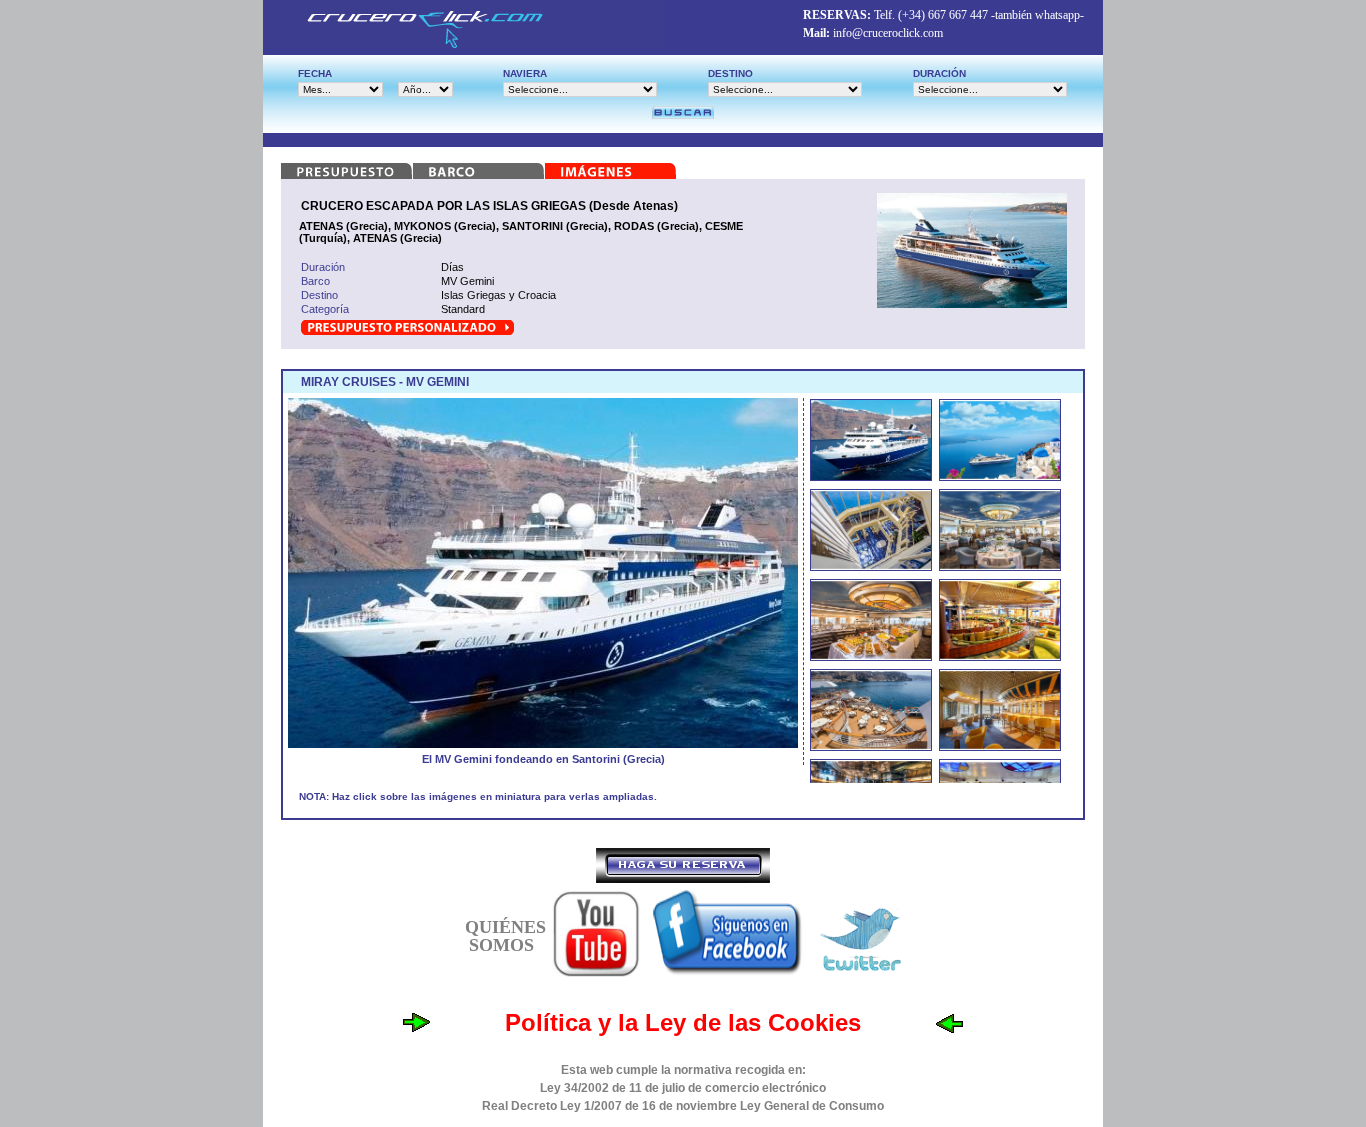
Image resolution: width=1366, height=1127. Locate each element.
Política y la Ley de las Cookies (683, 1022)
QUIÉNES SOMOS (505, 936)
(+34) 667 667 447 (943, 15)
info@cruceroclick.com (888, 33)
